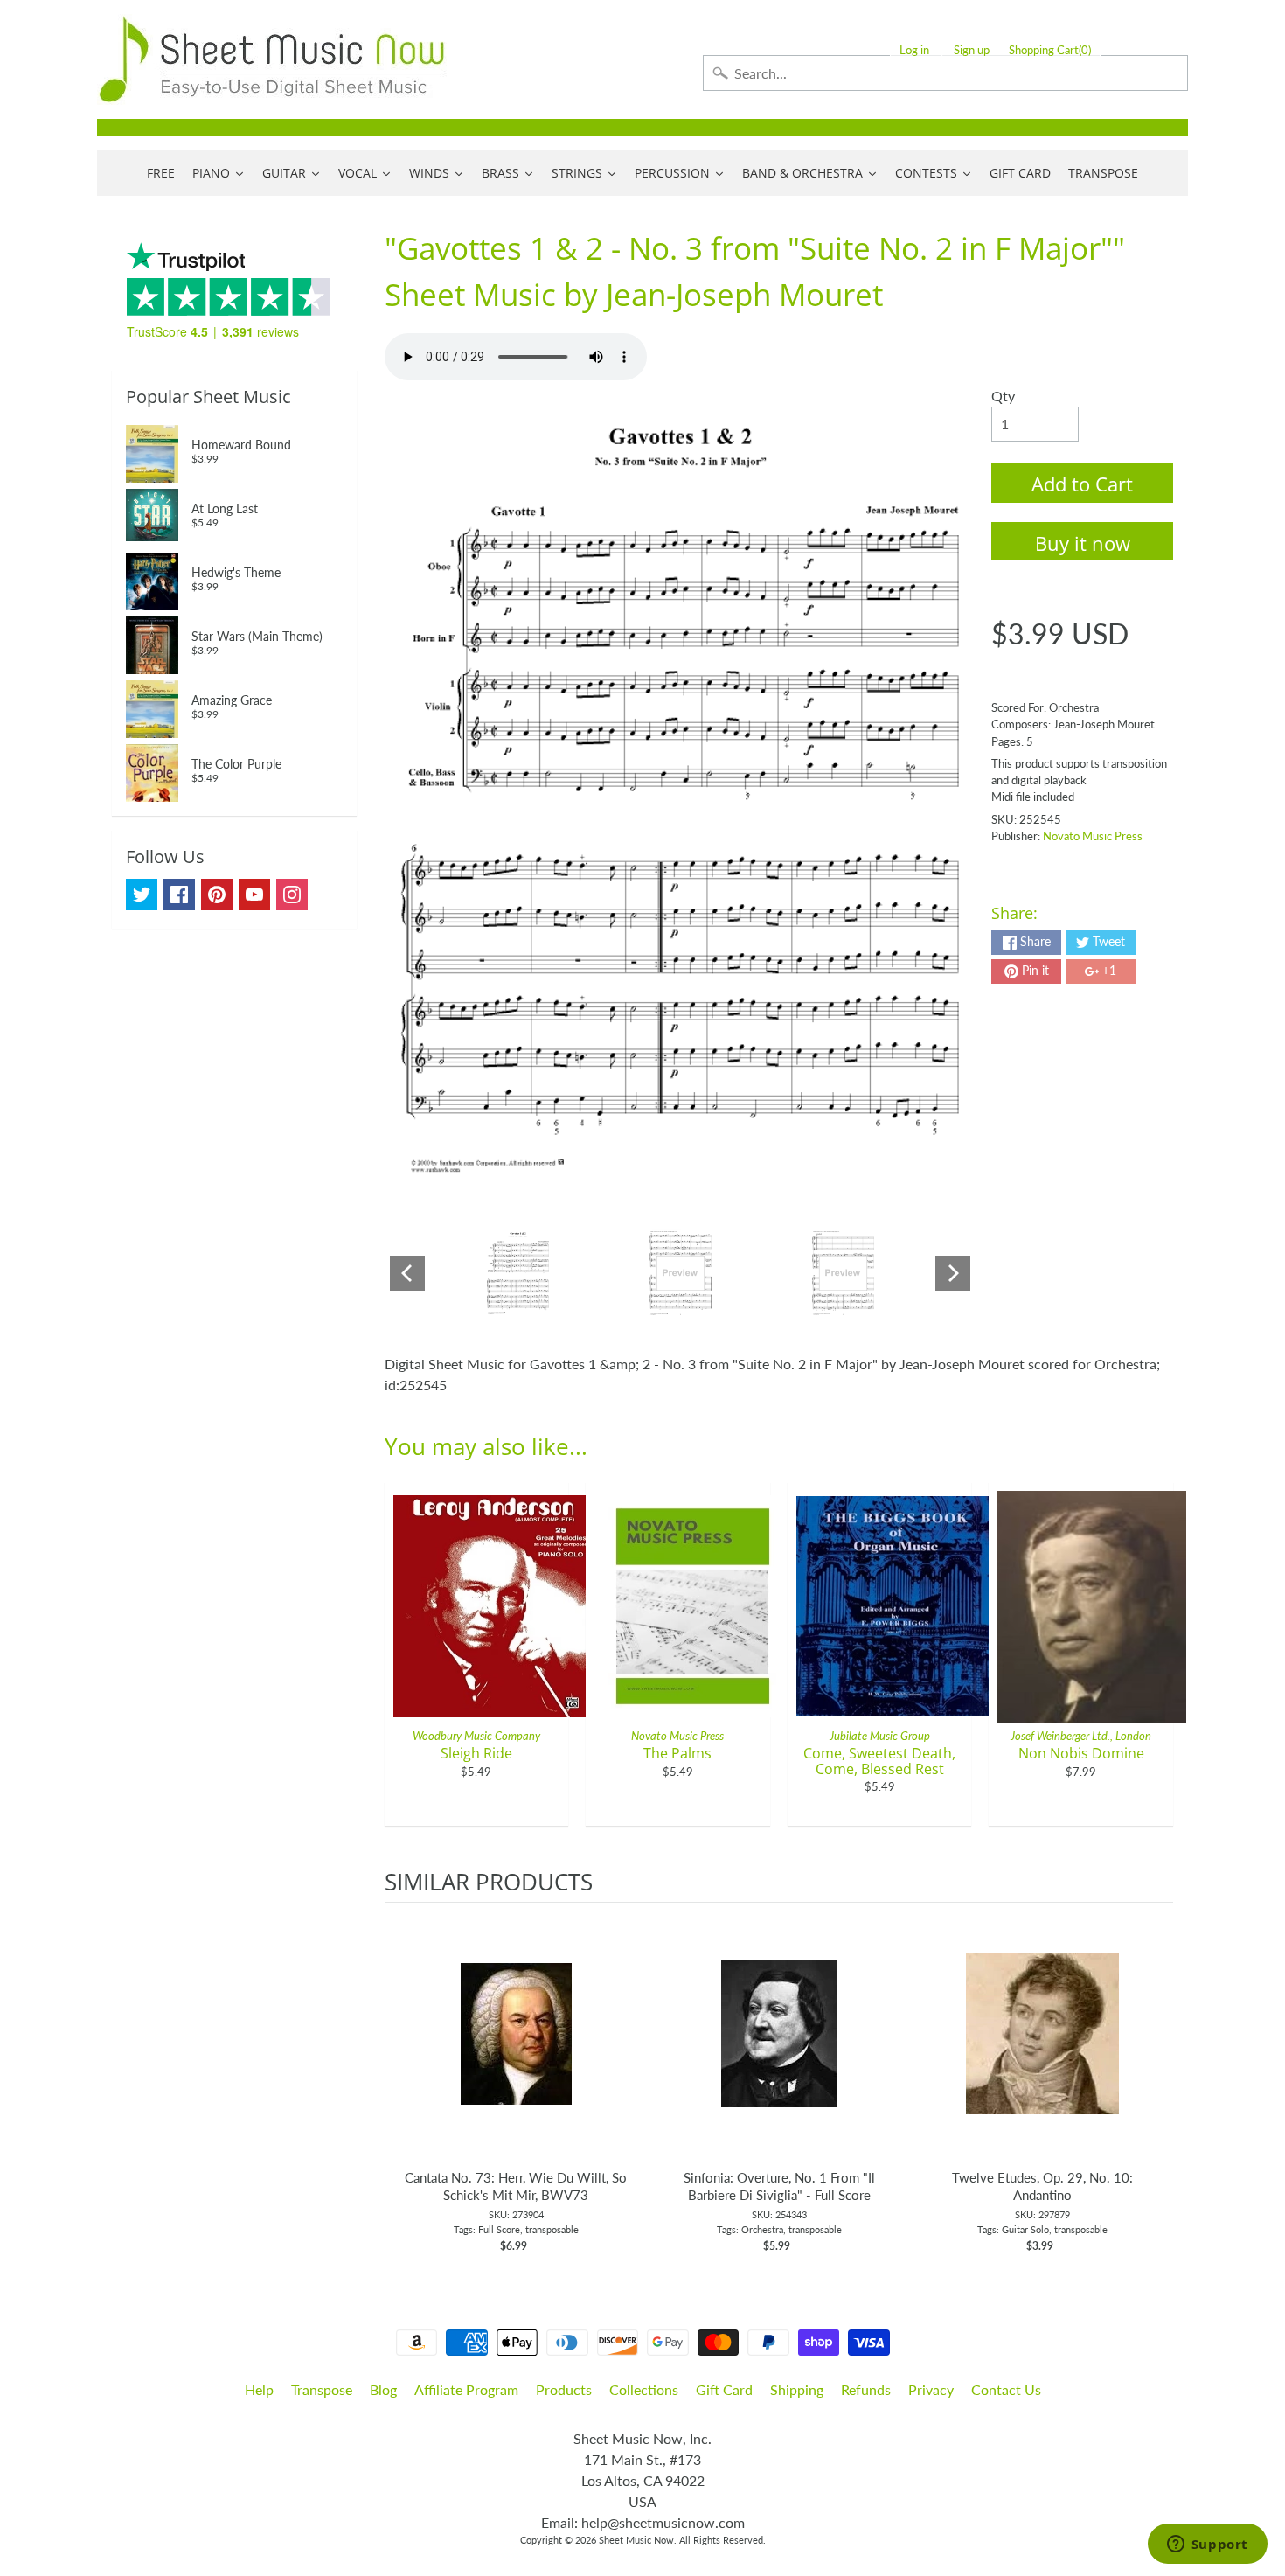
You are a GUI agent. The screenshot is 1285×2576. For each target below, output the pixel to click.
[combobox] (945, 73)
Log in (914, 50)
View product (516, 2051)
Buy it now (1083, 543)
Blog (383, 2389)
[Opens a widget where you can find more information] (1207, 2545)
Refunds (866, 2389)
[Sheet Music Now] (272, 59)
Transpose (322, 2389)
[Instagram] (292, 895)
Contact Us (1006, 2389)
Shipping (797, 2389)
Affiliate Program (466, 2389)
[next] (1156, 2078)
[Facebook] (179, 895)
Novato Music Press (1093, 836)
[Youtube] (254, 895)
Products (564, 2389)
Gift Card (724, 2389)
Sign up (972, 50)
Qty (1003, 396)
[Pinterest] (217, 895)
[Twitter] (142, 895)
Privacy (931, 2389)
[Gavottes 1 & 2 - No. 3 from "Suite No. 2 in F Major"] (518, 1273)
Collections (644, 2389)
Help (259, 2389)
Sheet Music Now (636, 2540)
